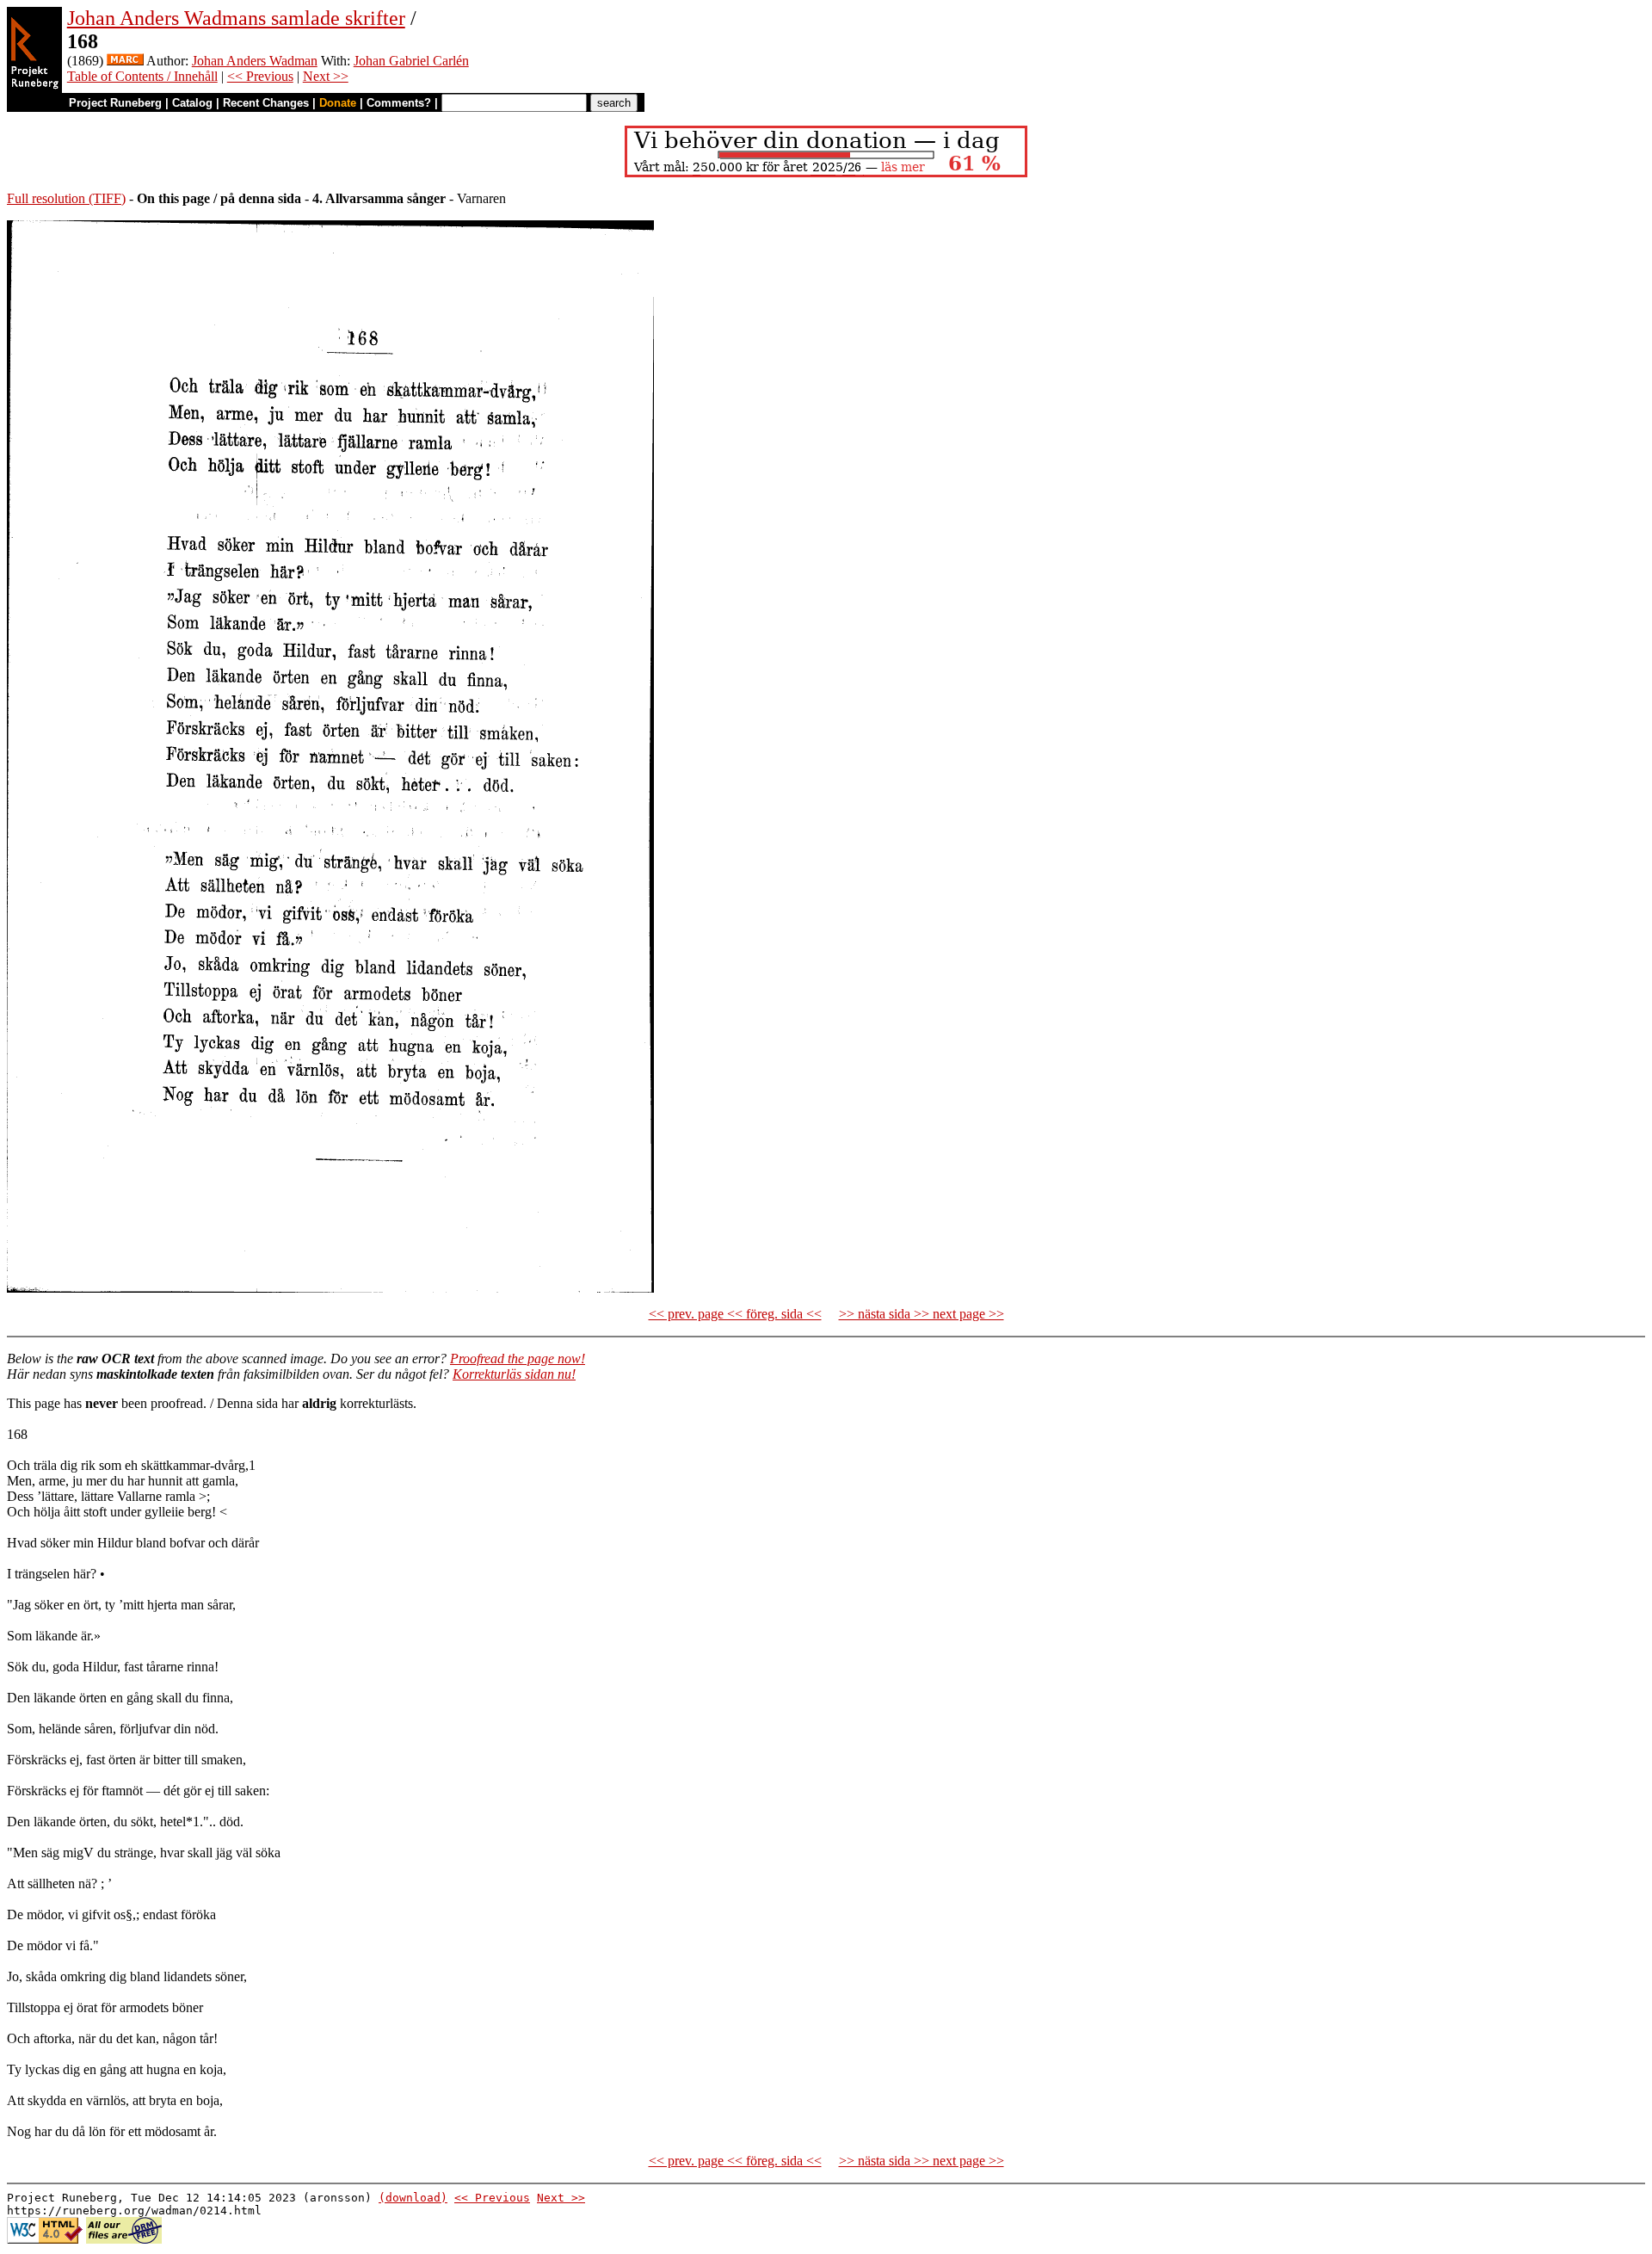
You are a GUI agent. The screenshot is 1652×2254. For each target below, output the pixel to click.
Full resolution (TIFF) (66, 198)
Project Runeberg (115, 103)
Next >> (326, 76)
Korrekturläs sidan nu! (514, 1374)
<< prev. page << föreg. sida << (735, 1314)
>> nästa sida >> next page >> (922, 1314)
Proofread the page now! (518, 1359)
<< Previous (260, 76)
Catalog (192, 103)
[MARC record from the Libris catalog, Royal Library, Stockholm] (125, 61)
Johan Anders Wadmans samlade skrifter (236, 18)
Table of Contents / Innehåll (142, 76)
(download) (413, 2198)
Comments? (399, 103)
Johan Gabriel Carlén (411, 61)
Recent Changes (266, 103)
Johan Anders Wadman (255, 61)
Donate (338, 103)
